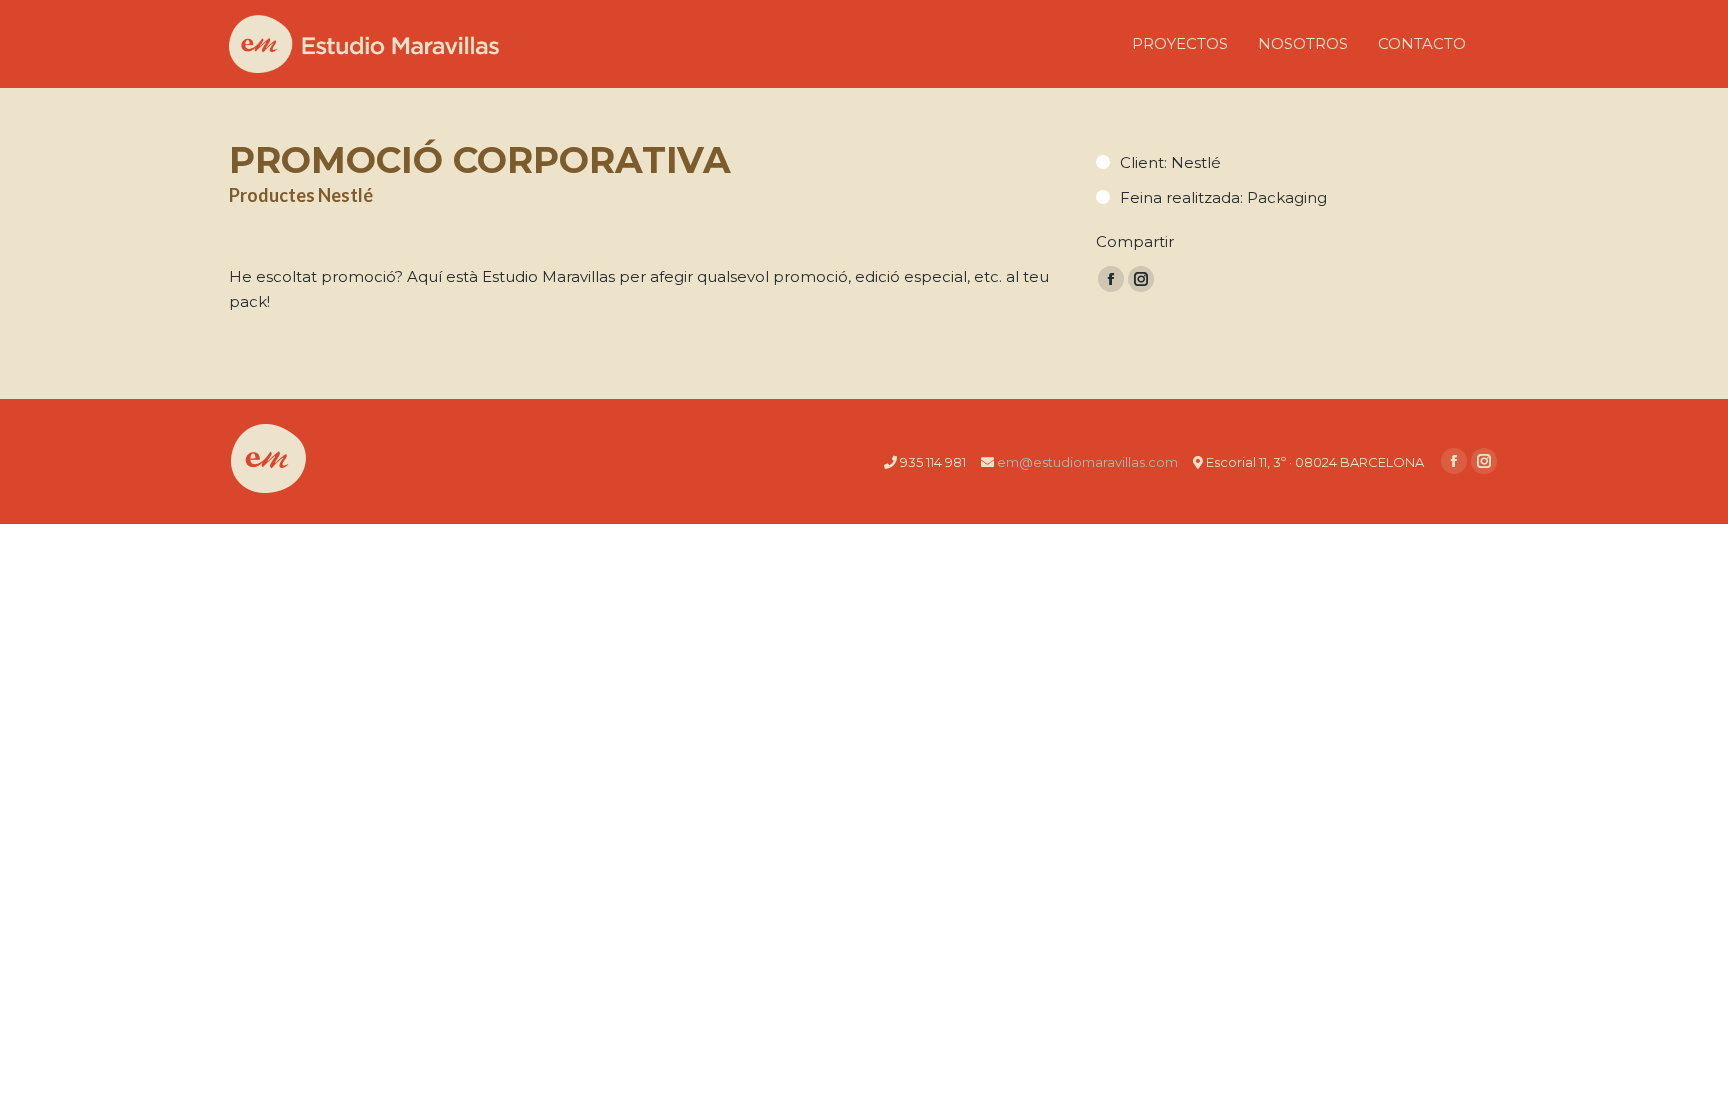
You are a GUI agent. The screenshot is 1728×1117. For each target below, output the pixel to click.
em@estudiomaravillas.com (1087, 462)
